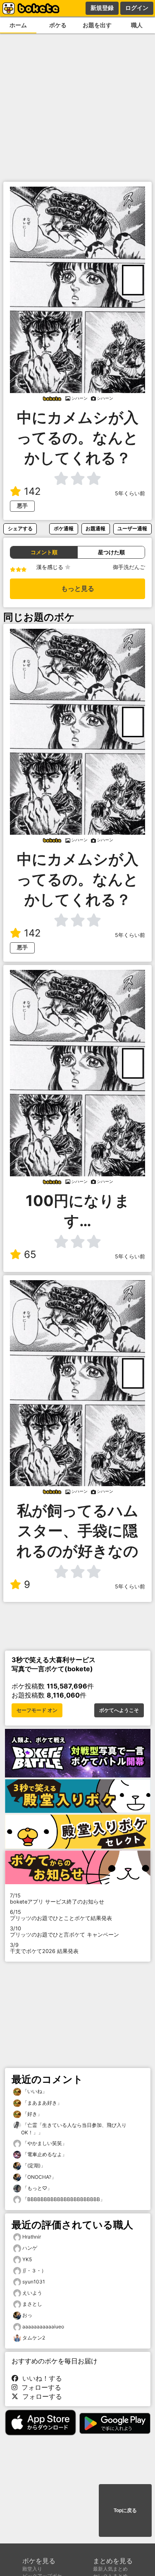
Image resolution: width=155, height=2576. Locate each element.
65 (30, 1254)
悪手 (22, 506)
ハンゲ (30, 2248)
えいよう (32, 2293)
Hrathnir (32, 2237)
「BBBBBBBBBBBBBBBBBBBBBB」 (63, 2199)
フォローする (39, 2387)
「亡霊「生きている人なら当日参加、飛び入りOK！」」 (74, 2129)
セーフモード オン (37, 1710)
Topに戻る (125, 2510)
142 (32, 491)
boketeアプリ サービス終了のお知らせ (57, 1899)
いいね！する (40, 2378)
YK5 (27, 2259)
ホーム (18, 25)
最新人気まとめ (110, 2569)
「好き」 (32, 2114)
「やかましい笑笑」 (44, 2143)
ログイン (137, 8)
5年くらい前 (130, 493)
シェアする (20, 528)
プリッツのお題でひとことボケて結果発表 (61, 1915)
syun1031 (34, 2282)
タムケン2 (34, 2338)
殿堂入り (32, 2569)
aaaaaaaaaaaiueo (43, 2327)
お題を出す (97, 25)
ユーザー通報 (132, 528)
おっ (27, 2315)
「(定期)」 (33, 2165)
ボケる (58, 25)
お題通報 (95, 528)
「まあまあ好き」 (42, 2103)
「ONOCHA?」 (39, 2177)
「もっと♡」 (37, 2188)
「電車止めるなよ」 (44, 2154)
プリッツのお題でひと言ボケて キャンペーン (64, 1932)
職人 (137, 25)
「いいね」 (34, 2091)
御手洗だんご (129, 567)
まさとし (32, 2304)
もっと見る (78, 589)
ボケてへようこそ (119, 1710)
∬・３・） (34, 2270)
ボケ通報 (64, 528)
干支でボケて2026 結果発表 (44, 1948)
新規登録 (102, 8)
